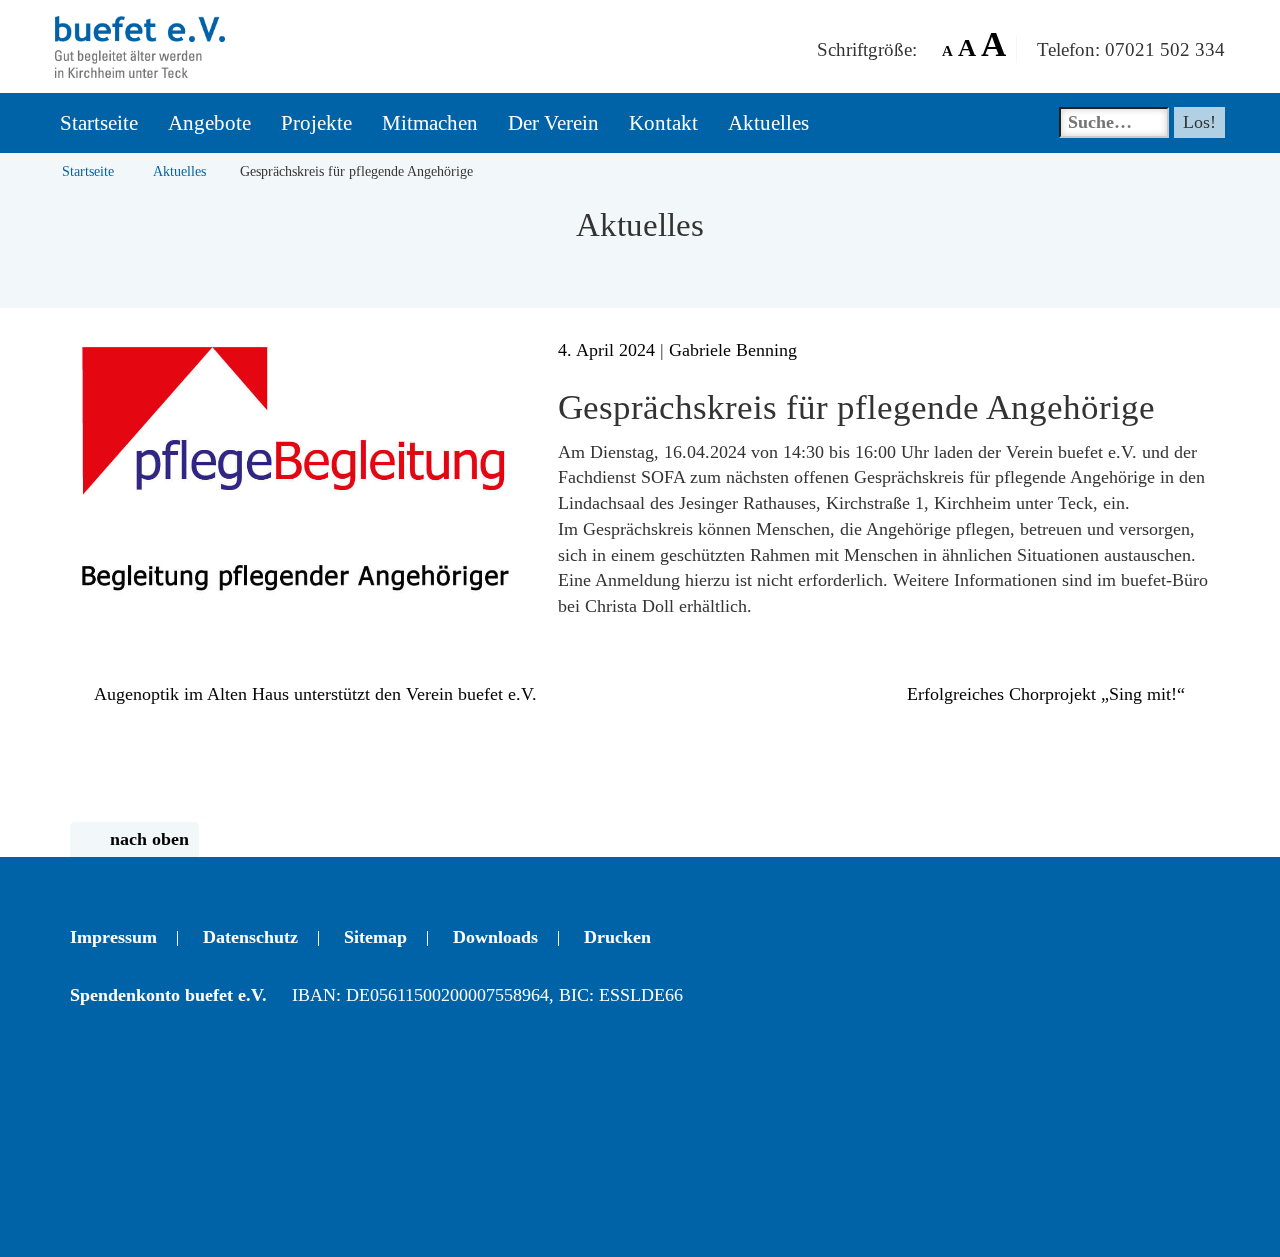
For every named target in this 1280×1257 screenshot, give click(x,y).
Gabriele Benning (733, 350)
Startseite (88, 171)
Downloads (495, 937)
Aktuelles (179, 171)
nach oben (149, 839)
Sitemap (375, 937)
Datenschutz (250, 937)
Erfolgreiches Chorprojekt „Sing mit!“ (1048, 694)
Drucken (617, 937)
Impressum (113, 937)
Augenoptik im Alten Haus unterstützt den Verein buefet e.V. (313, 694)
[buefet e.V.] (140, 25)
